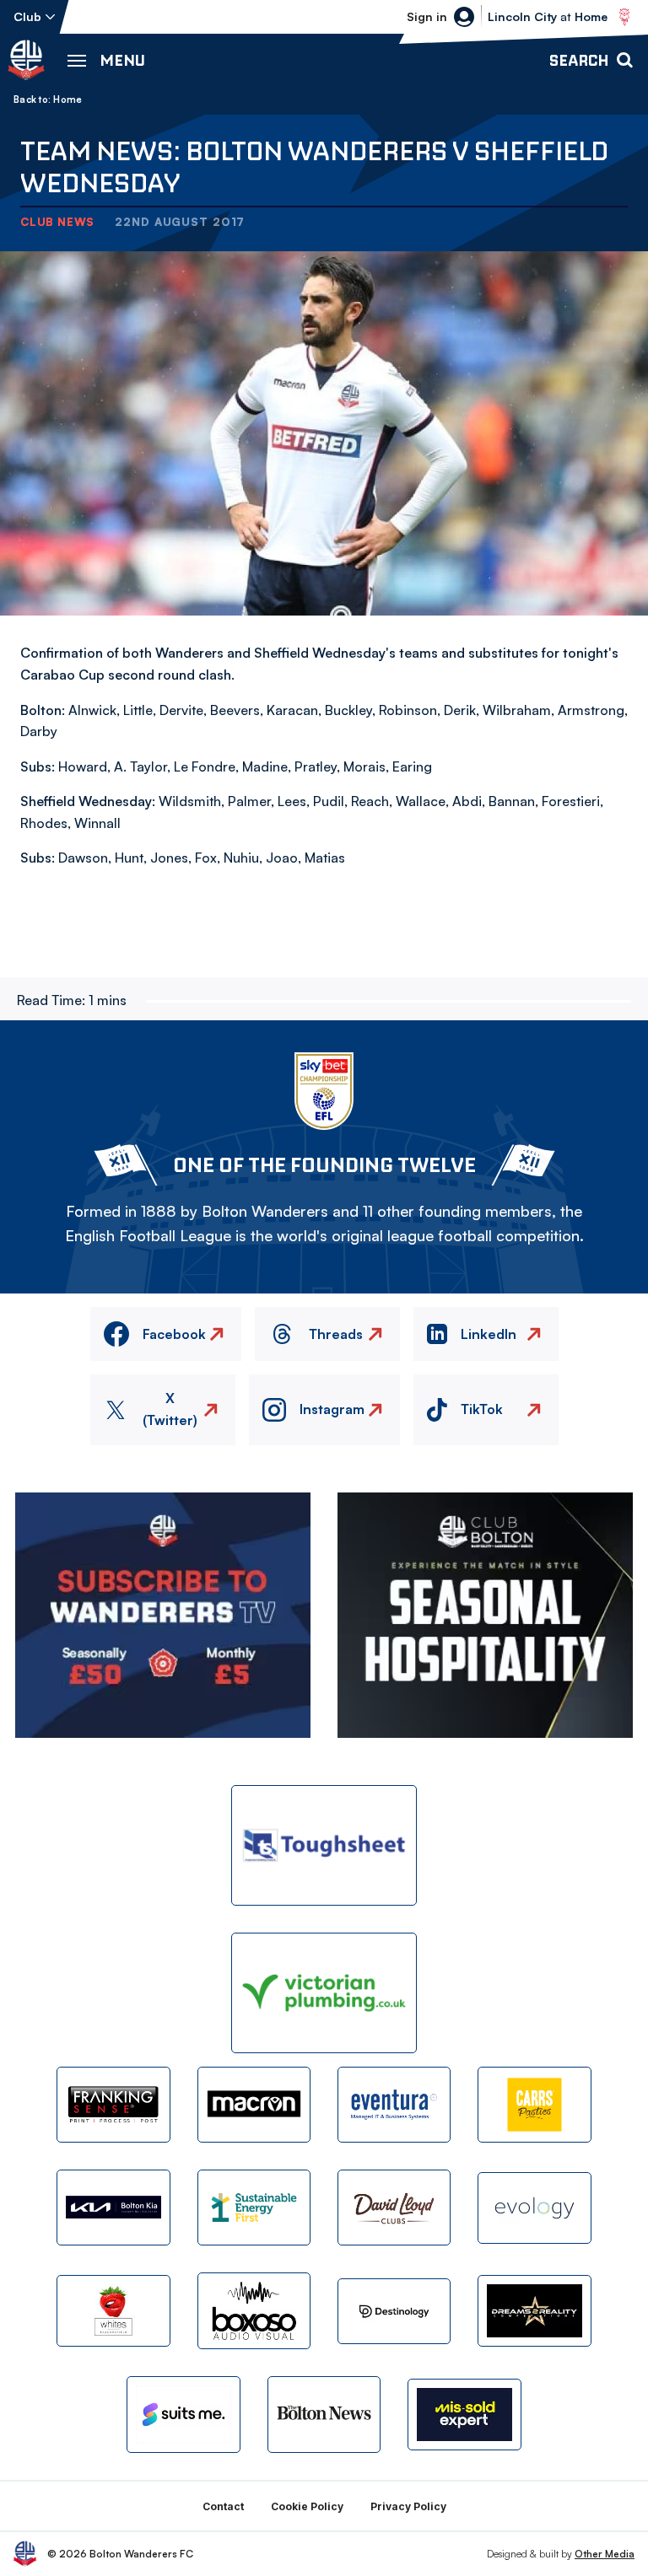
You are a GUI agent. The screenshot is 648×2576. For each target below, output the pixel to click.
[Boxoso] (254, 2310)
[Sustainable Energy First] (254, 2208)
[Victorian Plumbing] (324, 1993)
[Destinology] (394, 2311)
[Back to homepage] (26, 60)
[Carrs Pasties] (534, 2105)
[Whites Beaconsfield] (113, 2311)
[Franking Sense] (113, 2105)
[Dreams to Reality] (534, 2311)
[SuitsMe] (183, 2415)
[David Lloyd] (394, 2208)
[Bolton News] (324, 2414)
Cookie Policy (307, 2506)
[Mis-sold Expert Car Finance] (464, 2415)
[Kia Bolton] (113, 2208)
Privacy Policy (408, 2506)
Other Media (605, 2554)
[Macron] (254, 2105)
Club (27, 16)
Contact (223, 2506)
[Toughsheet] (324, 1845)
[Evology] (534, 2208)
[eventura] (394, 2105)
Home (67, 99)
